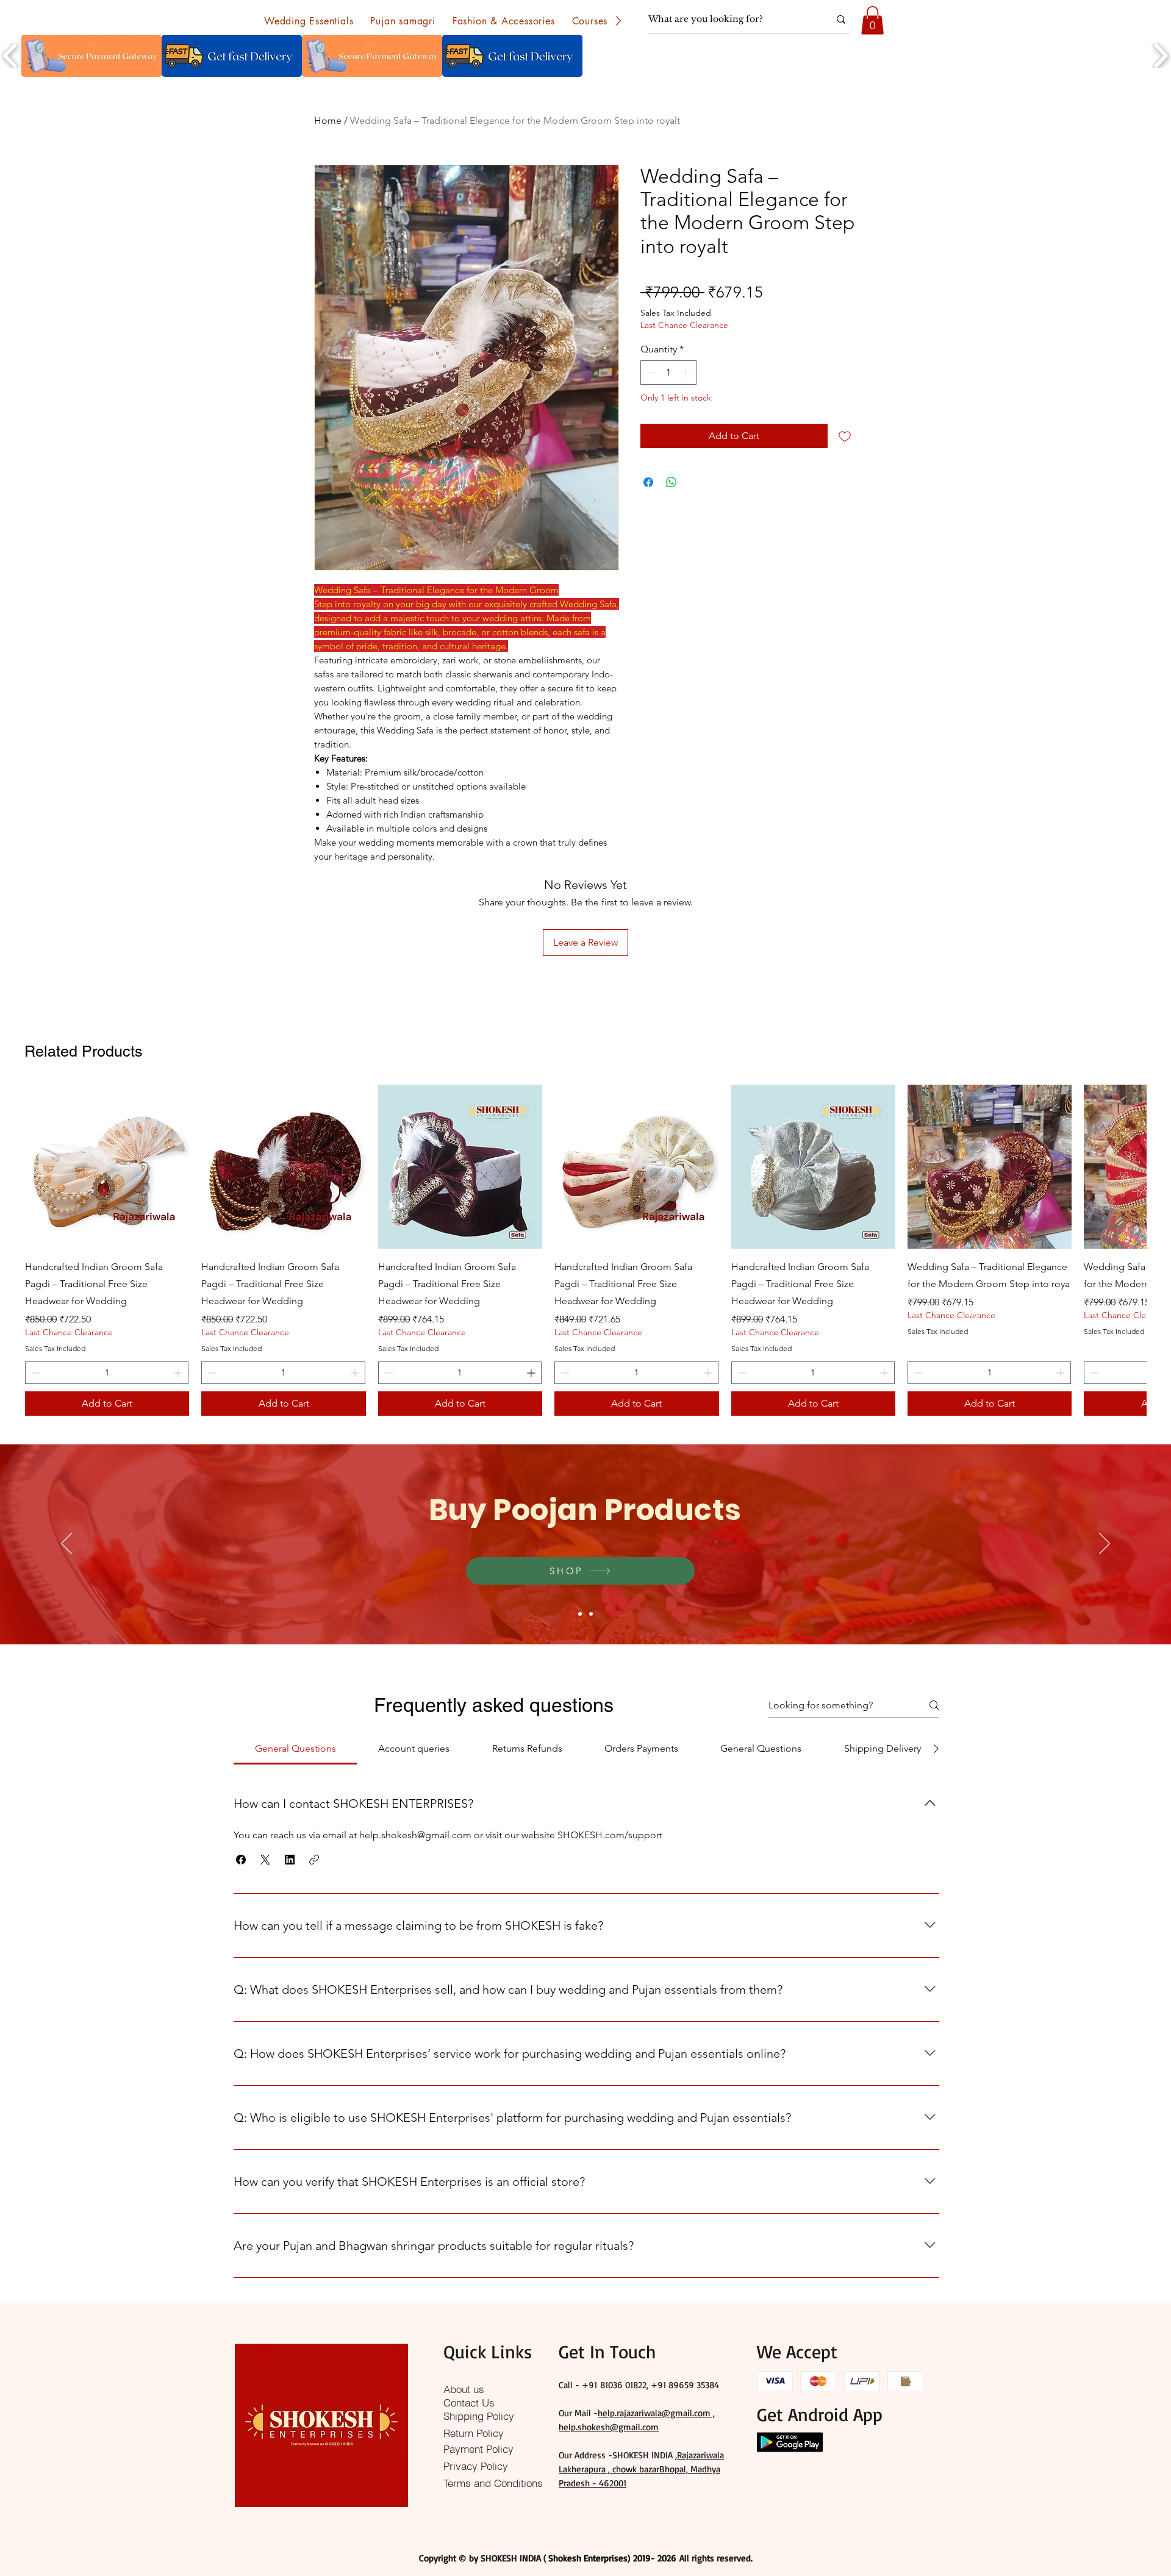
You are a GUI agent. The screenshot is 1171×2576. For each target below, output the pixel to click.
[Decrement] (651, 373)
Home (328, 120)
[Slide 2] (591, 1614)
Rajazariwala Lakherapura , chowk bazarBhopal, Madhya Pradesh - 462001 (641, 2469)
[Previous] (66, 1544)
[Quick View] (107, 1167)
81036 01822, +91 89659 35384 (660, 2385)
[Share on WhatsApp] (671, 482)
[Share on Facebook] (648, 482)
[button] (309, 21)
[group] (585, 1250)
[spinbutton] (668, 373)
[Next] (1105, 1544)
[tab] (295, 1749)
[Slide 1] (580, 1614)
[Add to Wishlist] (845, 436)
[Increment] (686, 373)
